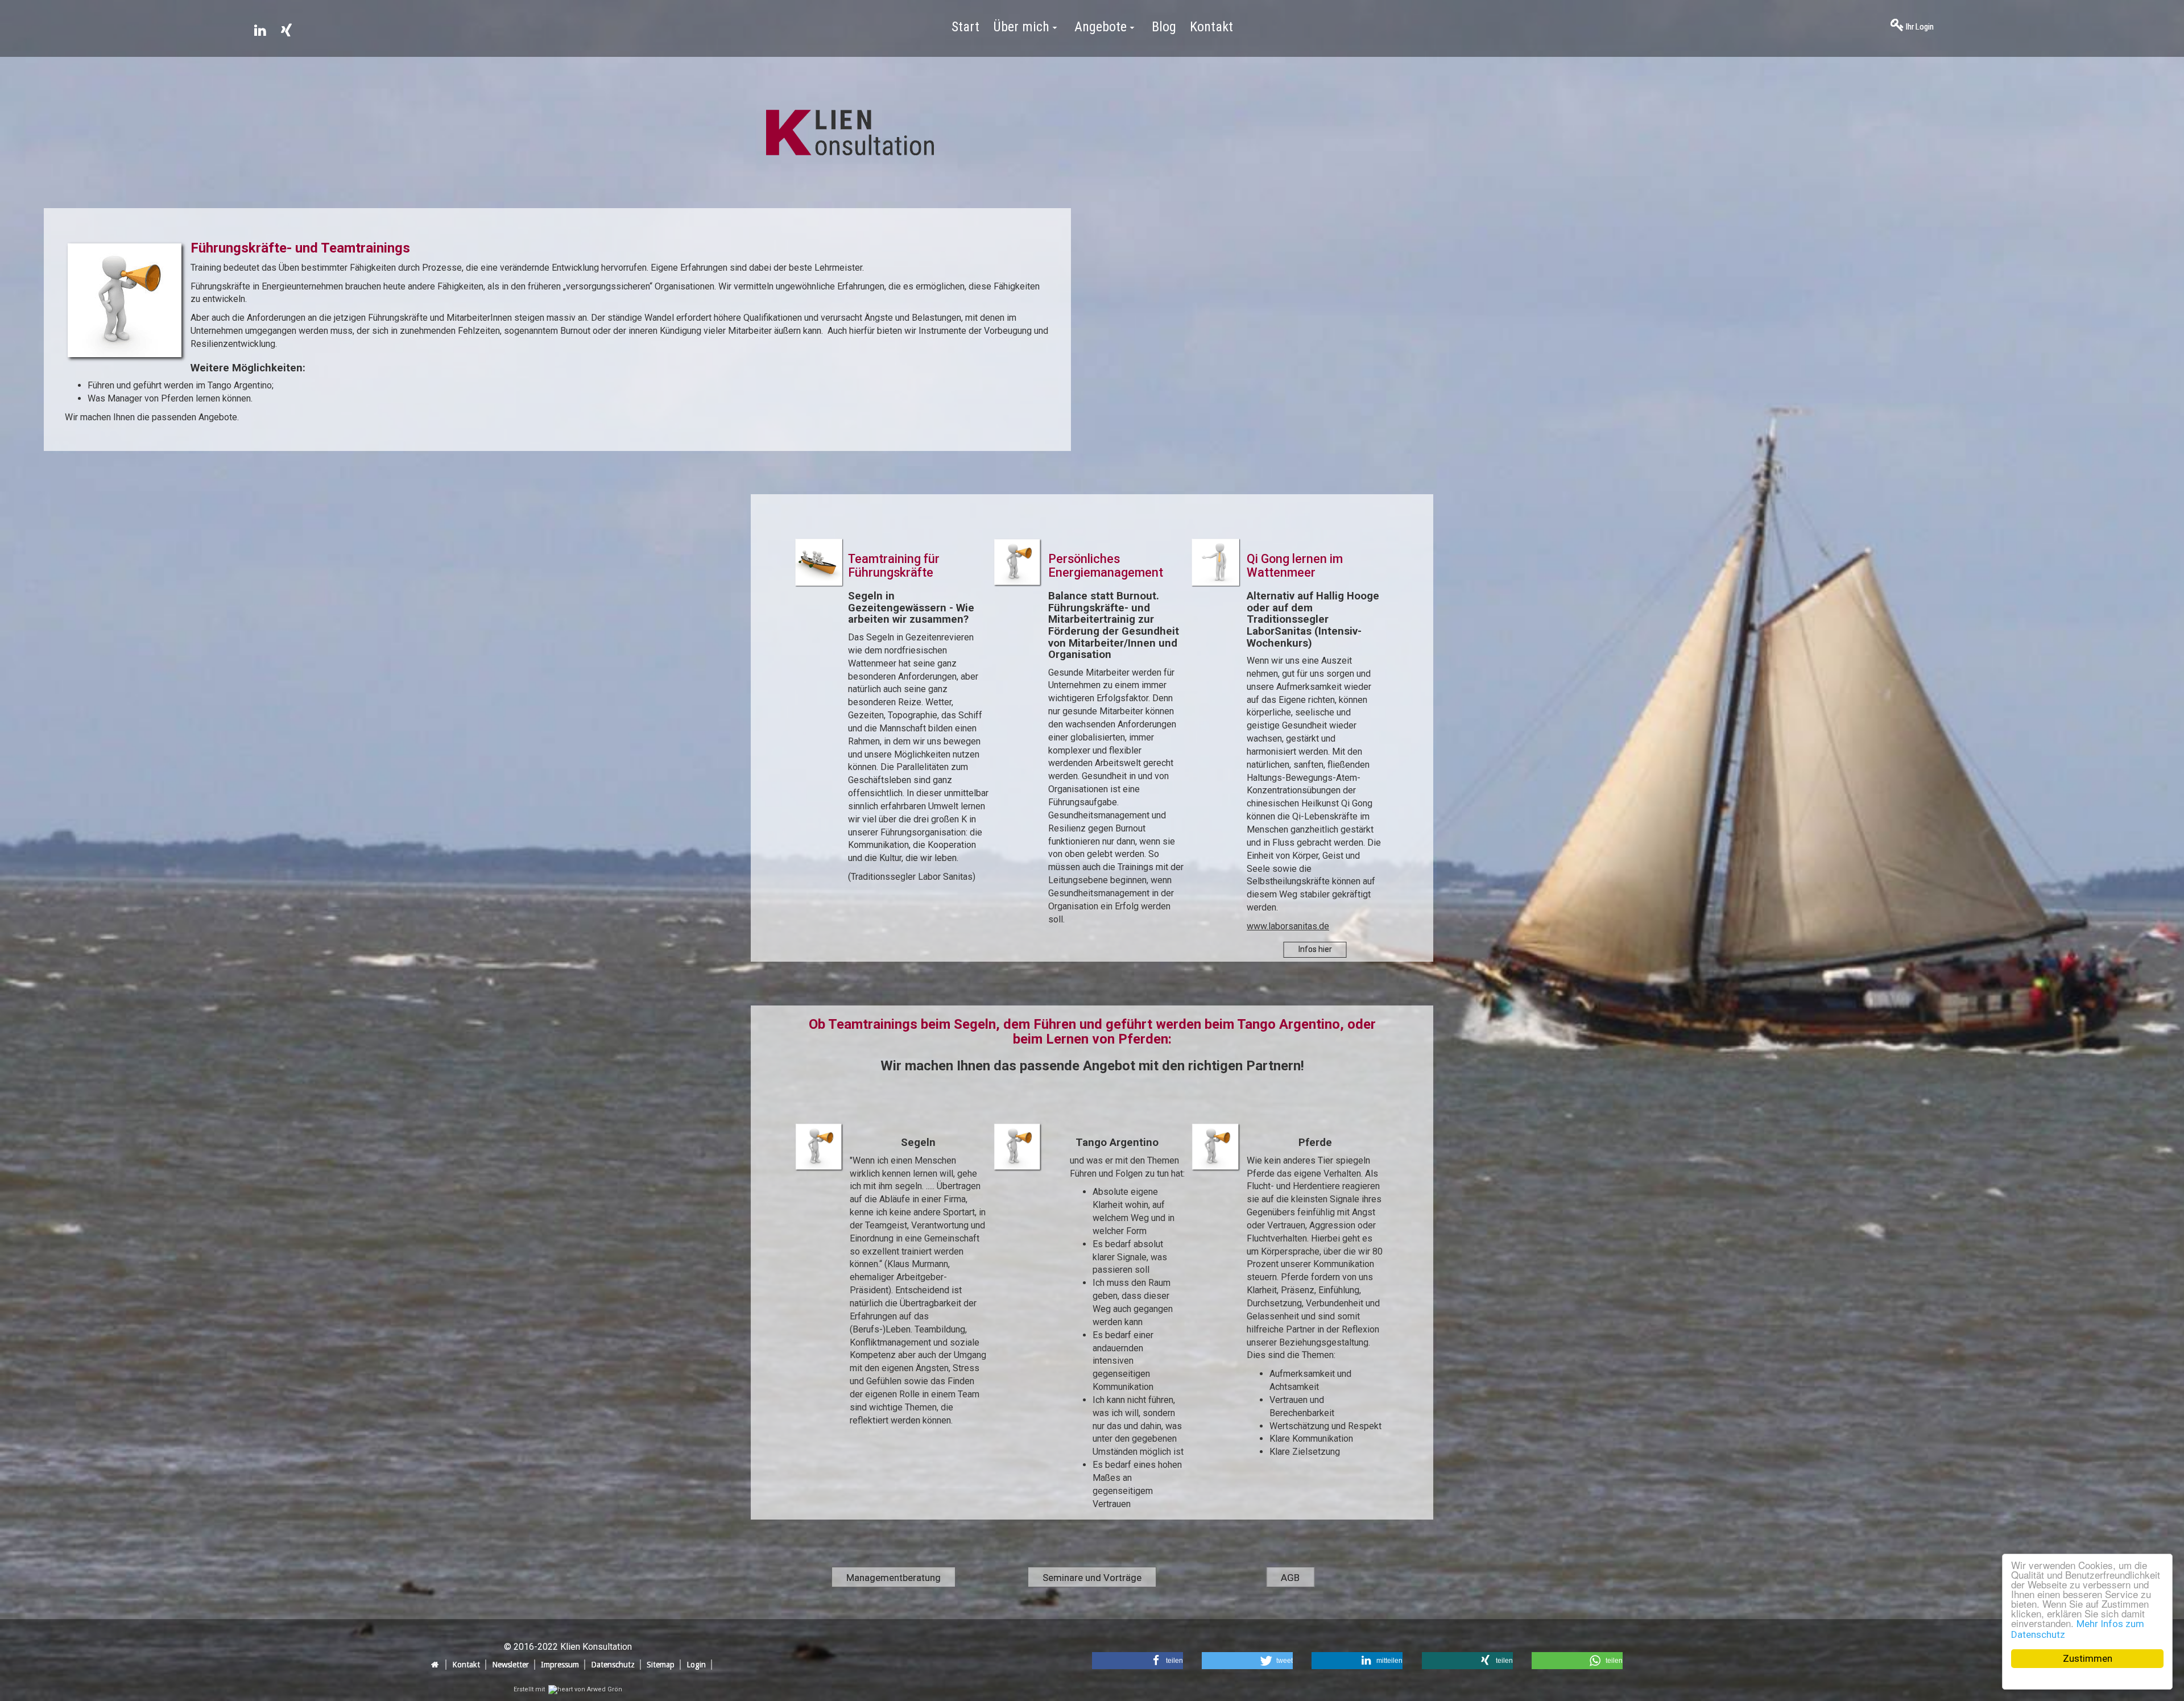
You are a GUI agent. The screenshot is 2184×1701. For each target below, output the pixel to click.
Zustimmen (2088, 1658)
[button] (1137, 1661)
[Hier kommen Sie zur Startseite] (850, 140)
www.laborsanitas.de (1288, 926)
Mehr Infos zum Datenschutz (2078, 1629)
